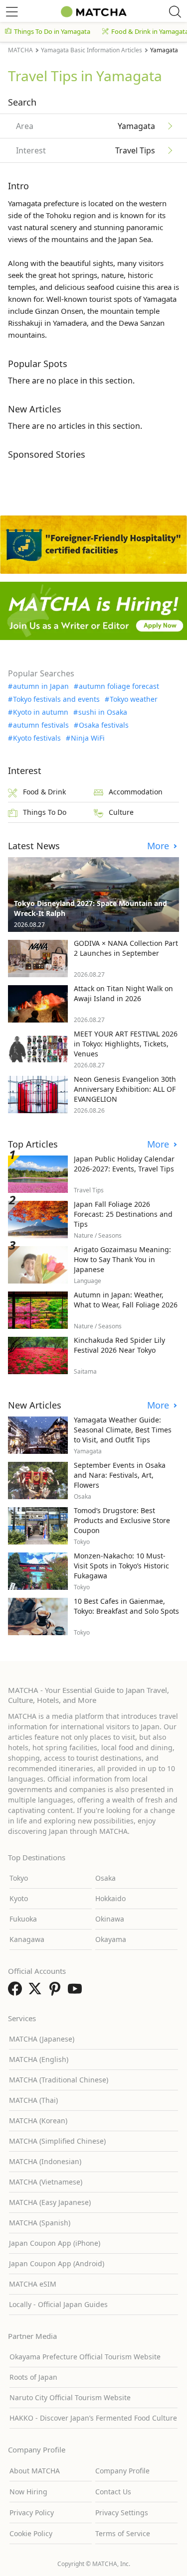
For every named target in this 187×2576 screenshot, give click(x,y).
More (159, 846)
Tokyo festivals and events (56, 699)
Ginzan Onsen (59, 311)
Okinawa (110, 1919)
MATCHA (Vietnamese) (46, 2182)
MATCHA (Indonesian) (45, 2161)
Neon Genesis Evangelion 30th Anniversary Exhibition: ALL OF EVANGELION (125, 1089)
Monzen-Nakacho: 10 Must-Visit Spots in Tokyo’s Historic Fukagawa (121, 1566)
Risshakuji (25, 323)
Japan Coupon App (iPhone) (55, 2243)
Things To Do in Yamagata (52, 31)
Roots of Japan (33, 2377)
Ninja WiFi (88, 738)
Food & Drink (44, 792)
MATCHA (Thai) (33, 2100)
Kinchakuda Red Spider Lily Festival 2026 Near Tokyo (119, 1345)
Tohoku (59, 215)
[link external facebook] (17, 1992)
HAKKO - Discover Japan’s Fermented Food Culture (93, 2418)
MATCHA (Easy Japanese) (50, 2202)
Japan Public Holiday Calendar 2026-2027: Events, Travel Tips (124, 1164)
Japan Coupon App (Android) (57, 2263)
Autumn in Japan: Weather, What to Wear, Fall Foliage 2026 (126, 1300)
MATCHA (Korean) (38, 2121)
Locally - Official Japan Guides (58, 2304)
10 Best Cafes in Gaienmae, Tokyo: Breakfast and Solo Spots (126, 1606)
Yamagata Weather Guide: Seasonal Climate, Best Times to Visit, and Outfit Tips (123, 1430)
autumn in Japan (41, 686)
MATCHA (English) (39, 2059)
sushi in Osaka (103, 712)
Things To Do (45, 812)
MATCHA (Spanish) (40, 2223)
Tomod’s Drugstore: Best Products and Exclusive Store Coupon (122, 1520)
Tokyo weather (134, 699)
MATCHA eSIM (33, 2284)
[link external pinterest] (57, 1992)
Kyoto (19, 1898)
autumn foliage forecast (119, 686)
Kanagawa (27, 1939)
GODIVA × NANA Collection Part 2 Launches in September (126, 948)
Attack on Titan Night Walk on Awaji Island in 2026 (123, 993)
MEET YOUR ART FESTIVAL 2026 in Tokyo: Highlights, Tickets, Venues (126, 1044)
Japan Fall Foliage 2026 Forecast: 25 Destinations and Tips (123, 1214)
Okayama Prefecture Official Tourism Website (85, 2357)
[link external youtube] (77, 1992)
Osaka (105, 1878)
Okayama (111, 1939)
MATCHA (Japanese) (42, 2039)
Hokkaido (110, 1898)
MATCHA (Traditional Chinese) (59, 2080)
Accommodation (136, 792)
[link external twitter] (37, 1992)
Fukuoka (23, 1919)
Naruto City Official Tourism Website (70, 2397)
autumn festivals (41, 725)
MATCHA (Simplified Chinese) (57, 2141)
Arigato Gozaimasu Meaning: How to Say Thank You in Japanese (122, 1259)
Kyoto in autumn (41, 712)
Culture (121, 812)
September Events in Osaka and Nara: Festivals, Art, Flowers (120, 1475)
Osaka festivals (104, 725)
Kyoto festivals (37, 738)
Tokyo (19, 1878)
